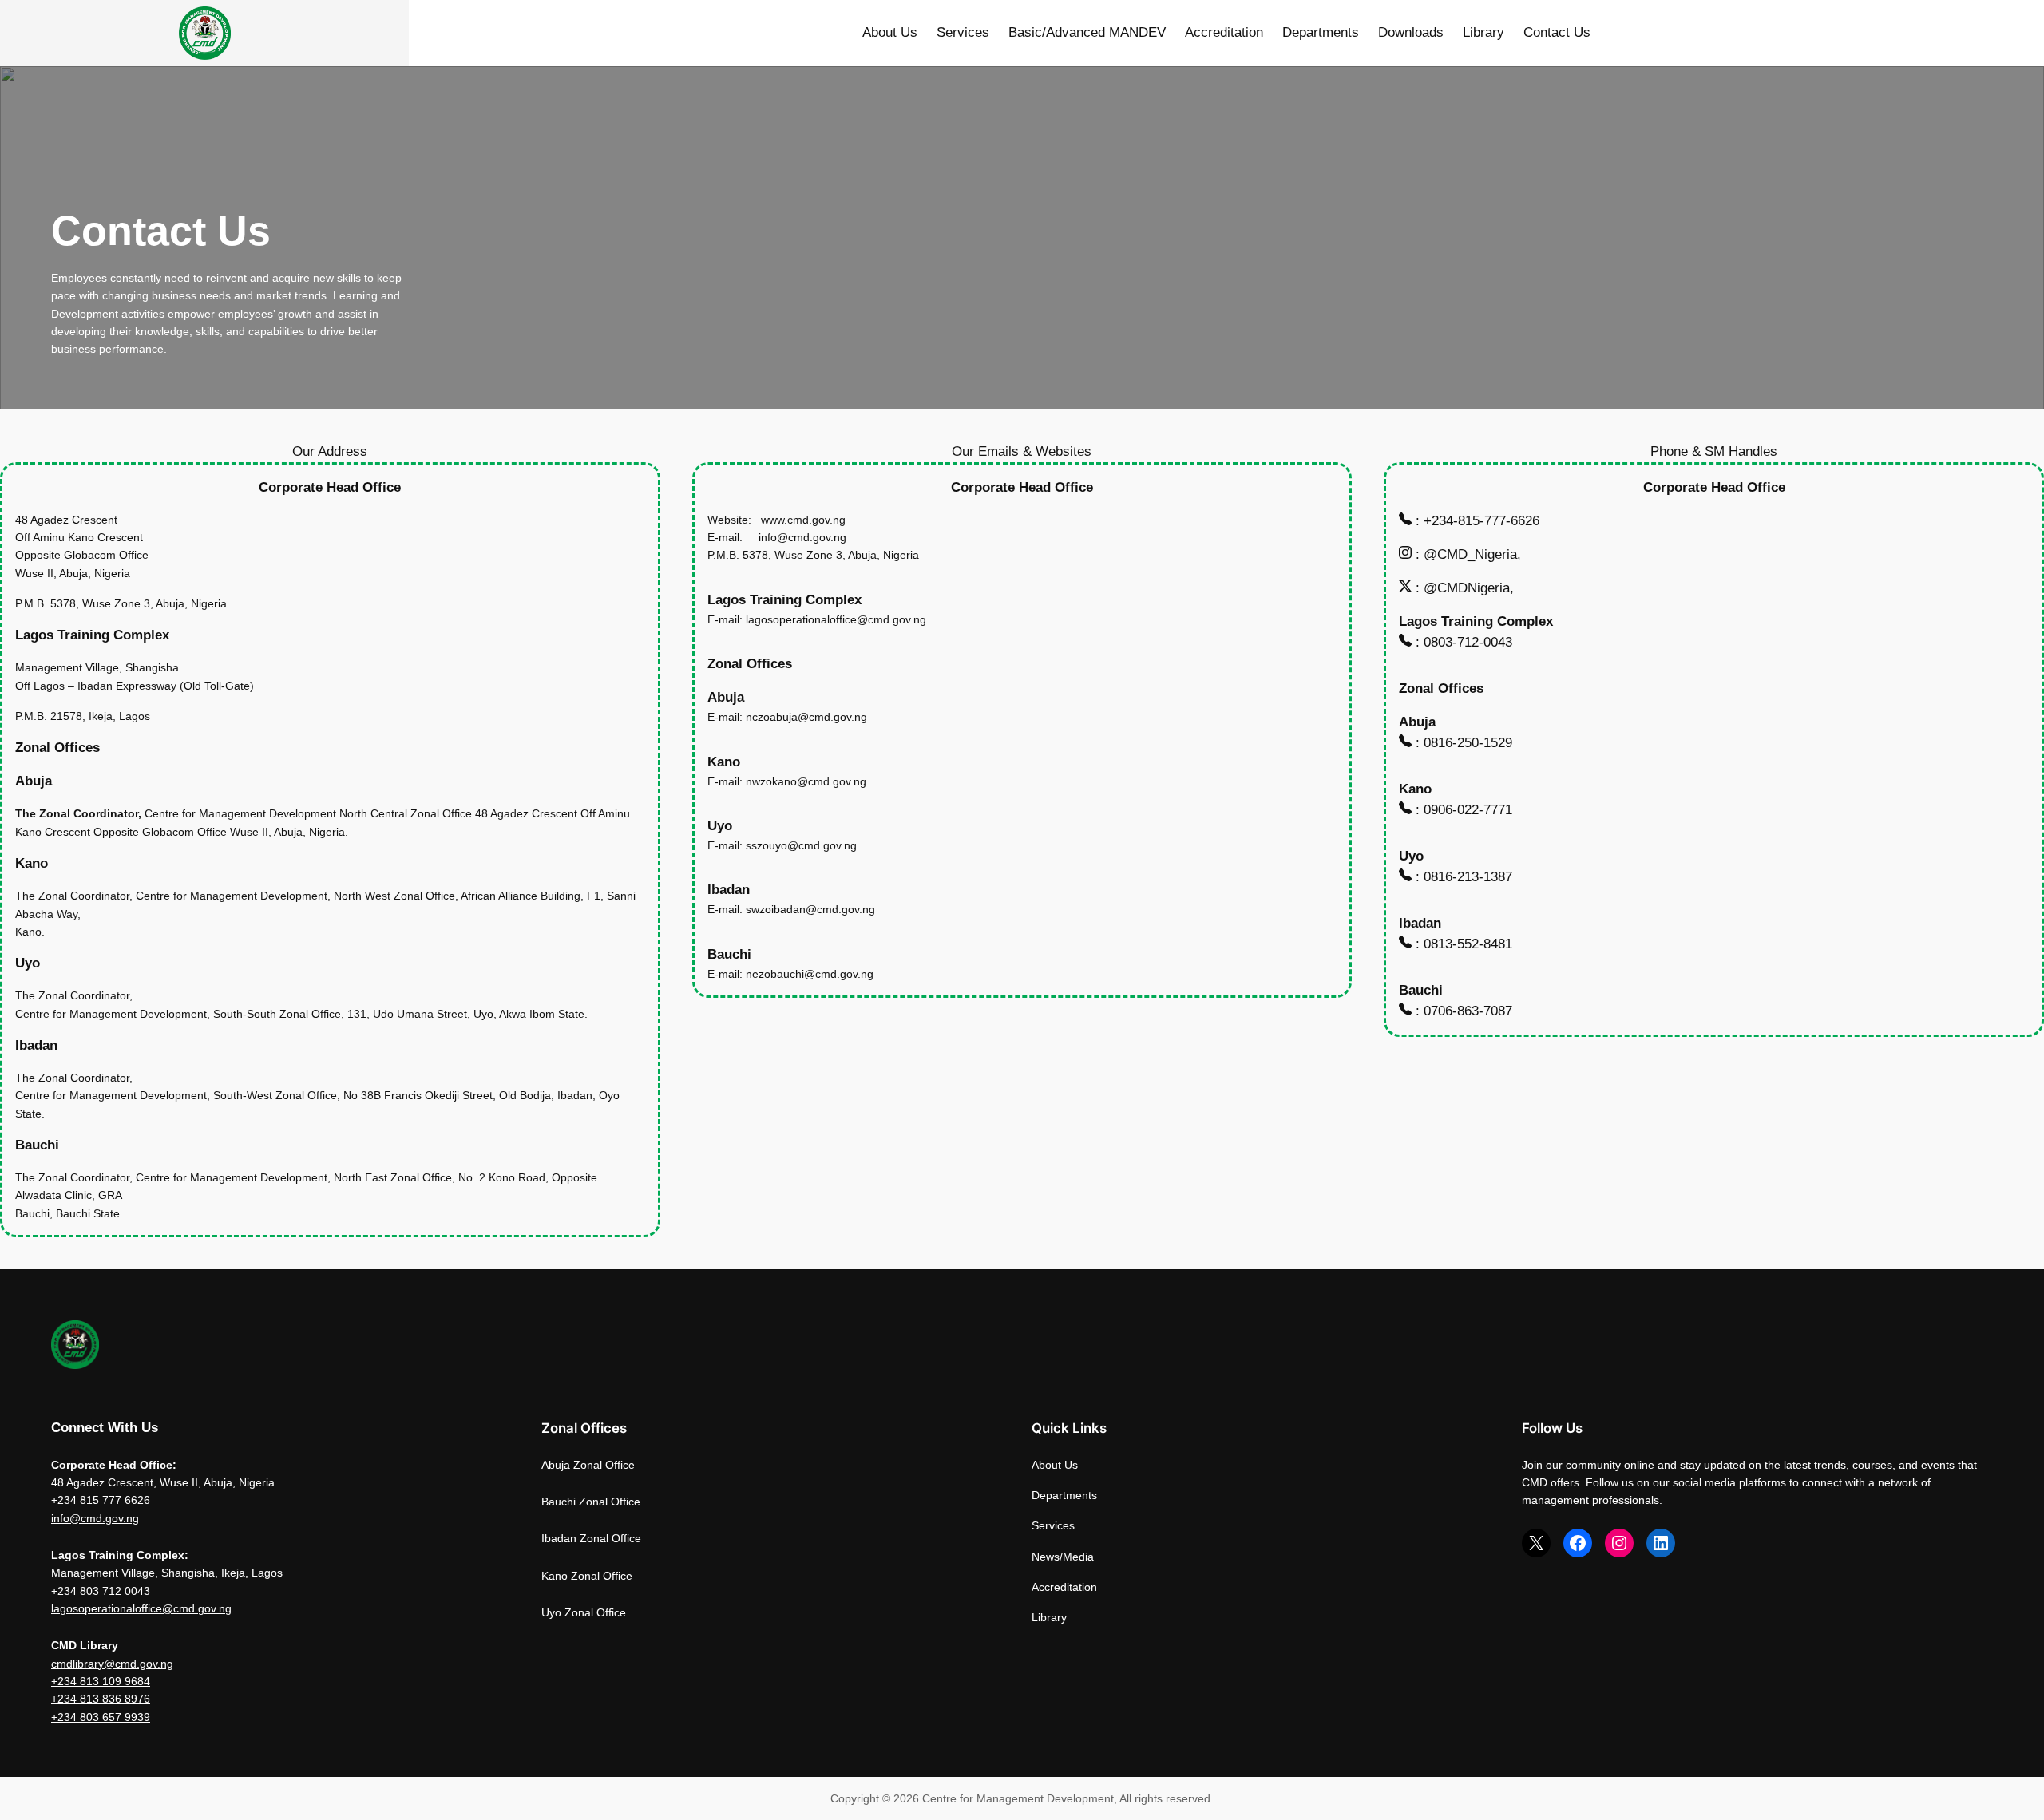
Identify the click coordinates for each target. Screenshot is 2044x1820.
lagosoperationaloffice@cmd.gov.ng (141, 1608)
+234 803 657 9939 (101, 1717)
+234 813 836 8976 (101, 1699)
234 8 (72, 1500)
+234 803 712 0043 (101, 1591)
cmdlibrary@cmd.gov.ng (112, 1664)
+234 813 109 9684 (101, 1681)
